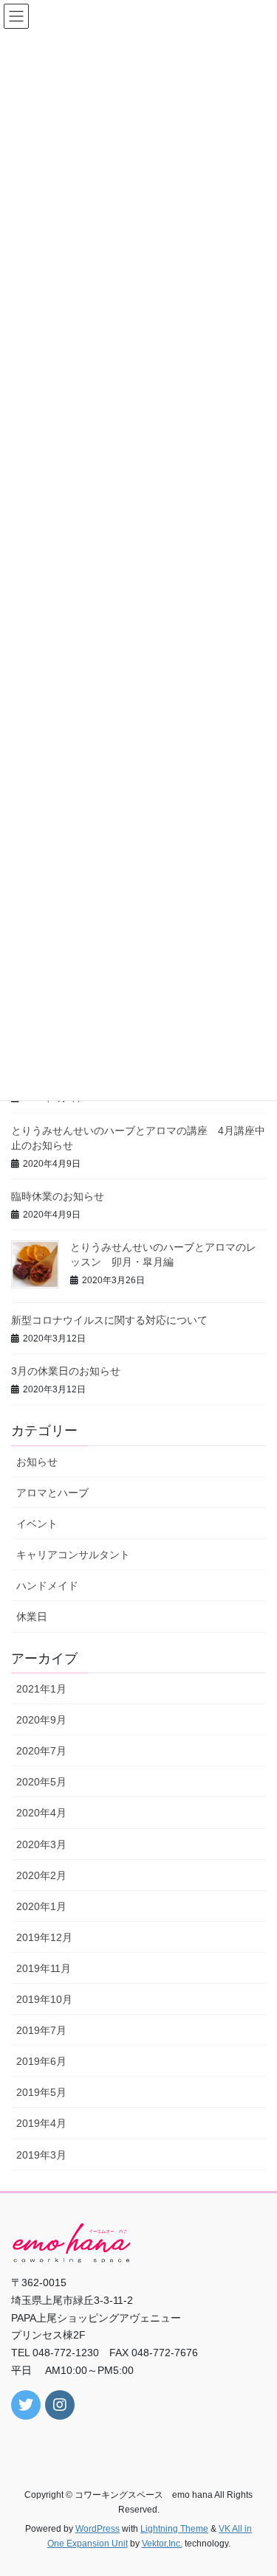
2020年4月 (41, 1813)
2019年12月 (44, 1937)
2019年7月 (41, 2030)
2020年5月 (41, 1782)
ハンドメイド (47, 1586)
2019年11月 (44, 1968)
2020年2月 (41, 1875)
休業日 (32, 1617)
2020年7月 (41, 1751)
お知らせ (37, 1462)
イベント (37, 1524)
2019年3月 (41, 2155)
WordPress (98, 2529)
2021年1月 (41, 1689)
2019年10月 (44, 1999)
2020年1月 (41, 1906)
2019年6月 (41, 2061)
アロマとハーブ (52, 1493)
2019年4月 (41, 2123)
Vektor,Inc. (162, 2544)
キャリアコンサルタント (73, 1555)
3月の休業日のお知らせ (66, 1371)
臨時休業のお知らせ (58, 1196)
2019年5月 (41, 2092)
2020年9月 (41, 1720)
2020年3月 (41, 1844)
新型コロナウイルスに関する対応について (109, 1320)
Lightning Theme (174, 2529)
